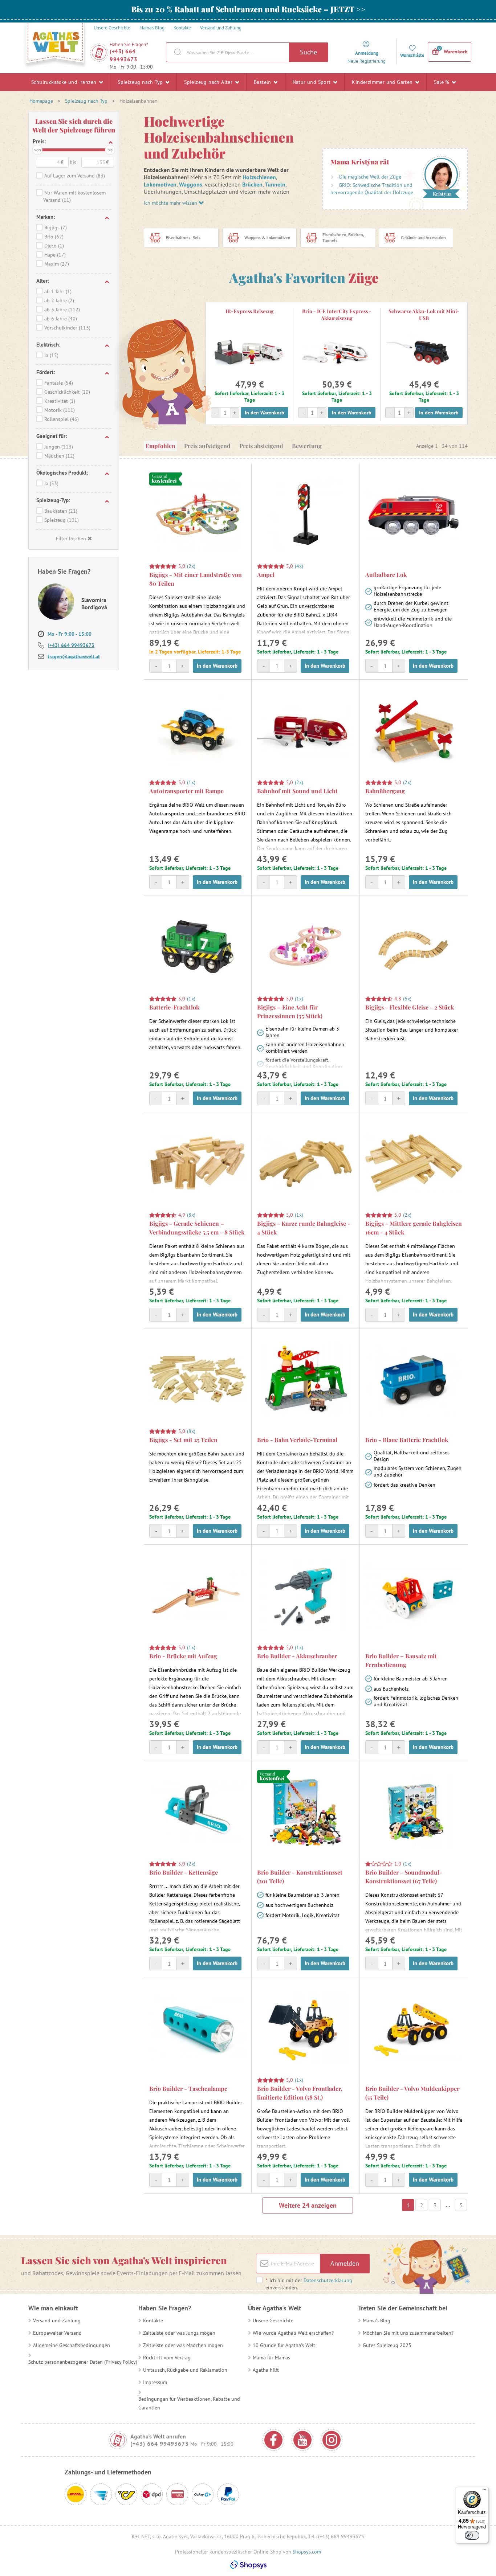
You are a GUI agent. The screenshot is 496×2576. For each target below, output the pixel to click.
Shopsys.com (307, 2552)
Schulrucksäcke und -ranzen (65, 82)
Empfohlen (160, 446)
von (38, 150)
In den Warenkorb (265, 413)
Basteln (263, 82)
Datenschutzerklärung (328, 2280)
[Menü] (484, 2491)
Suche (308, 52)
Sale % (442, 82)
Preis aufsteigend (207, 446)
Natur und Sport (312, 82)
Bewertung (307, 446)
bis (110, 150)
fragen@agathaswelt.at (74, 656)
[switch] (472, 2535)
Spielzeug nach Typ (141, 82)
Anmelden (345, 2263)
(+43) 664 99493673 (123, 55)
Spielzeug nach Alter (209, 82)
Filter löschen (71, 538)
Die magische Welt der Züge (370, 177)
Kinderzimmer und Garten (383, 82)
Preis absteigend (261, 446)
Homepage (41, 101)
